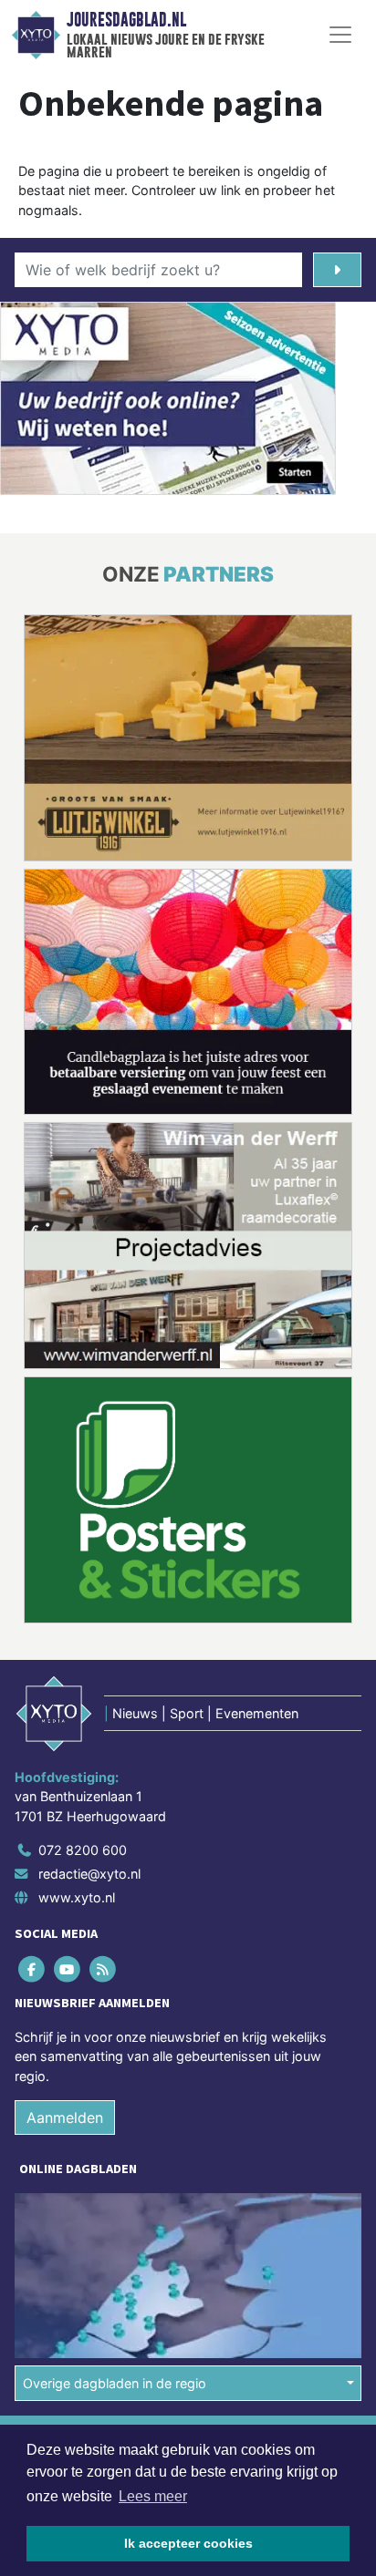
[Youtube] (68, 1969)
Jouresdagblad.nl (126, 20)
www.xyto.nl (77, 1897)
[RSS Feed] (104, 1969)
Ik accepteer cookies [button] (188, 2543)
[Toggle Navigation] (340, 35)
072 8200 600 (83, 1850)
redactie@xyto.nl (89, 1874)
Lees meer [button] (153, 2496)
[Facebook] (32, 1969)
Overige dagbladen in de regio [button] (115, 2383)
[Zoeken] (337, 270)
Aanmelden (65, 2117)
